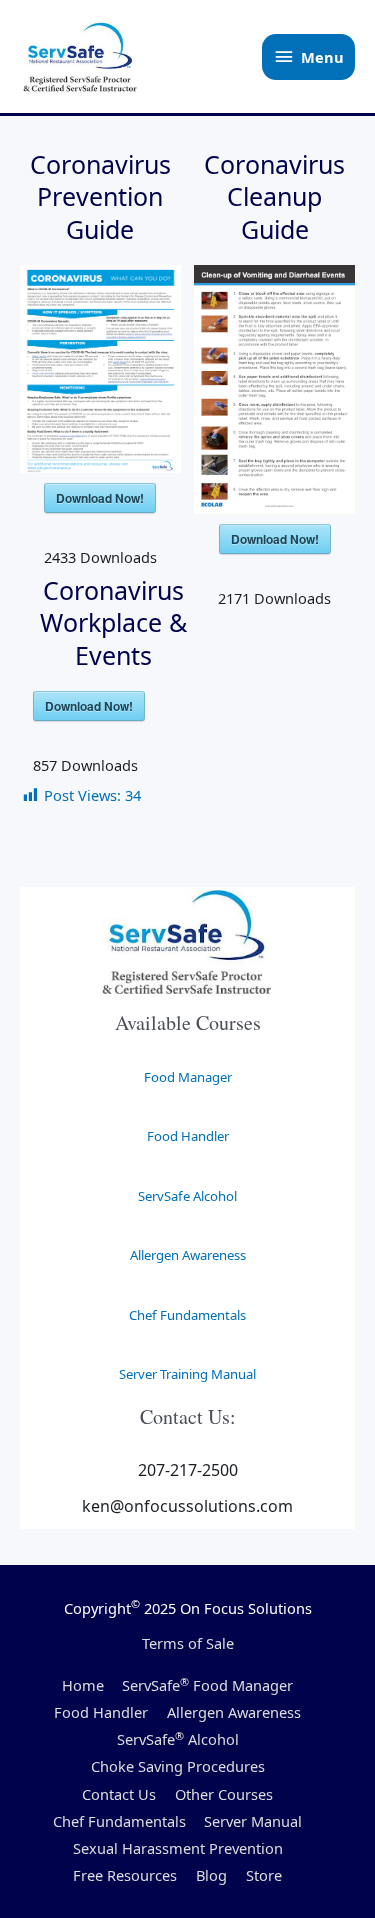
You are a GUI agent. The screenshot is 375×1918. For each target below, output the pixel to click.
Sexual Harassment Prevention (178, 1848)
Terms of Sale (188, 1643)
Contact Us (119, 1794)
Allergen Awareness (188, 1255)
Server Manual (253, 1821)
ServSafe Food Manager (207, 1685)
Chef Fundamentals (187, 1315)
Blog (211, 1875)
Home (83, 1685)
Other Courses (224, 1794)
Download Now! (100, 498)
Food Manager (188, 1077)
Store (264, 1875)
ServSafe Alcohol (187, 1196)
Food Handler (188, 1136)
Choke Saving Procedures (178, 1766)
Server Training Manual (187, 1374)
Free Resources (125, 1875)
